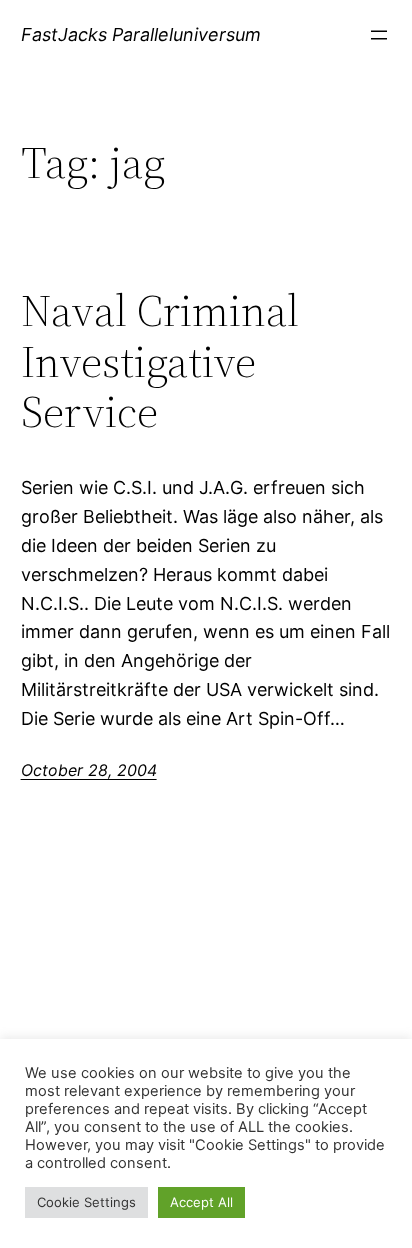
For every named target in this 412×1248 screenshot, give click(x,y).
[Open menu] (379, 35)
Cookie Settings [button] (86, 1202)
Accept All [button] (201, 1202)
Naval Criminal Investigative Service (160, 362)
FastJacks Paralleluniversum (141, 34)
